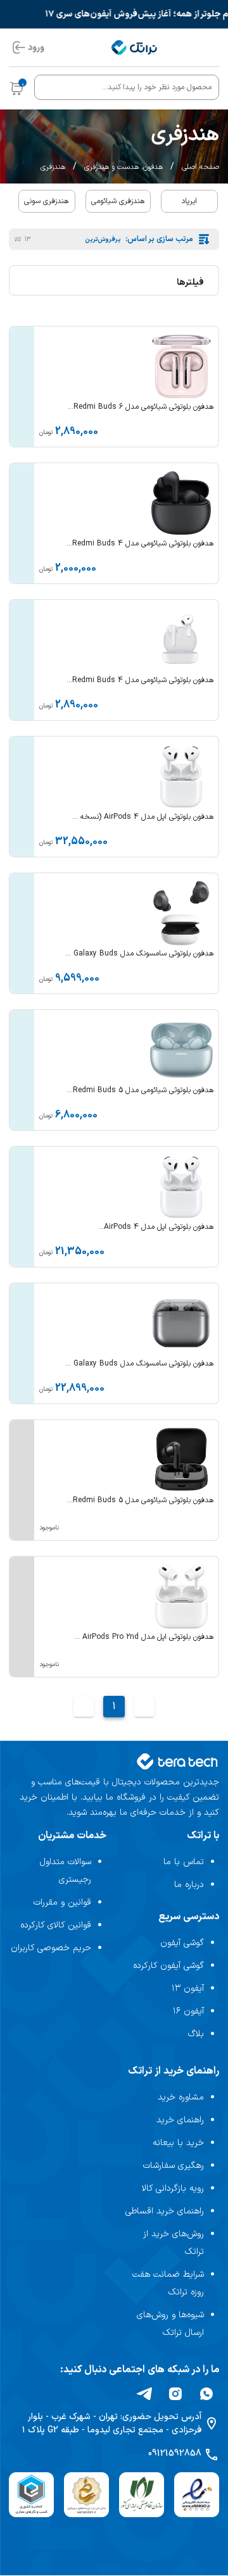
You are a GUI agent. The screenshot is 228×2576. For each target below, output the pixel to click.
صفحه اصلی (200, 167)
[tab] (189, 201)
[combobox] (127, 87)
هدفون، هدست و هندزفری (123, 167)
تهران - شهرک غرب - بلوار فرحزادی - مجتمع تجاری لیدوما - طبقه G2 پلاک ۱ (112, 2424)
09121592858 (175, 2454)
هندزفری (53, 167)
